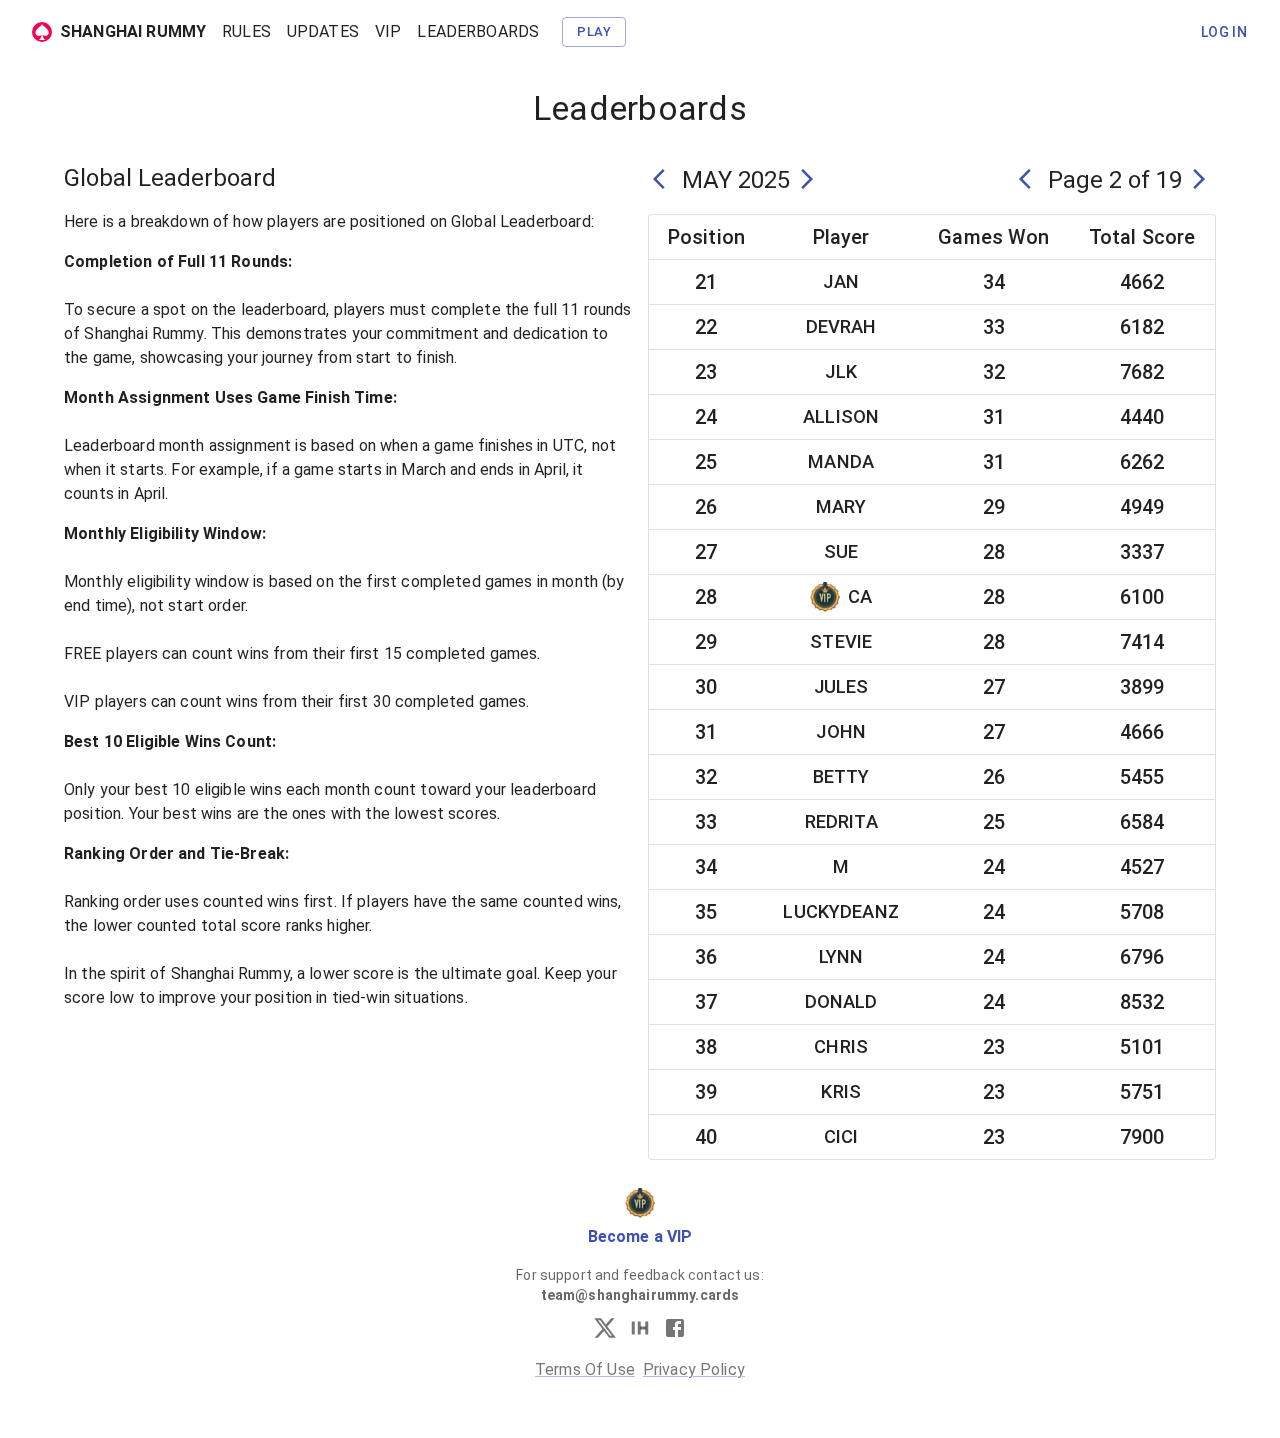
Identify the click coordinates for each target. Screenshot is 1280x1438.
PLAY (594, 31)
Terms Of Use (585, 1369)
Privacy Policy (694, 1369)
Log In (1224, 32)
